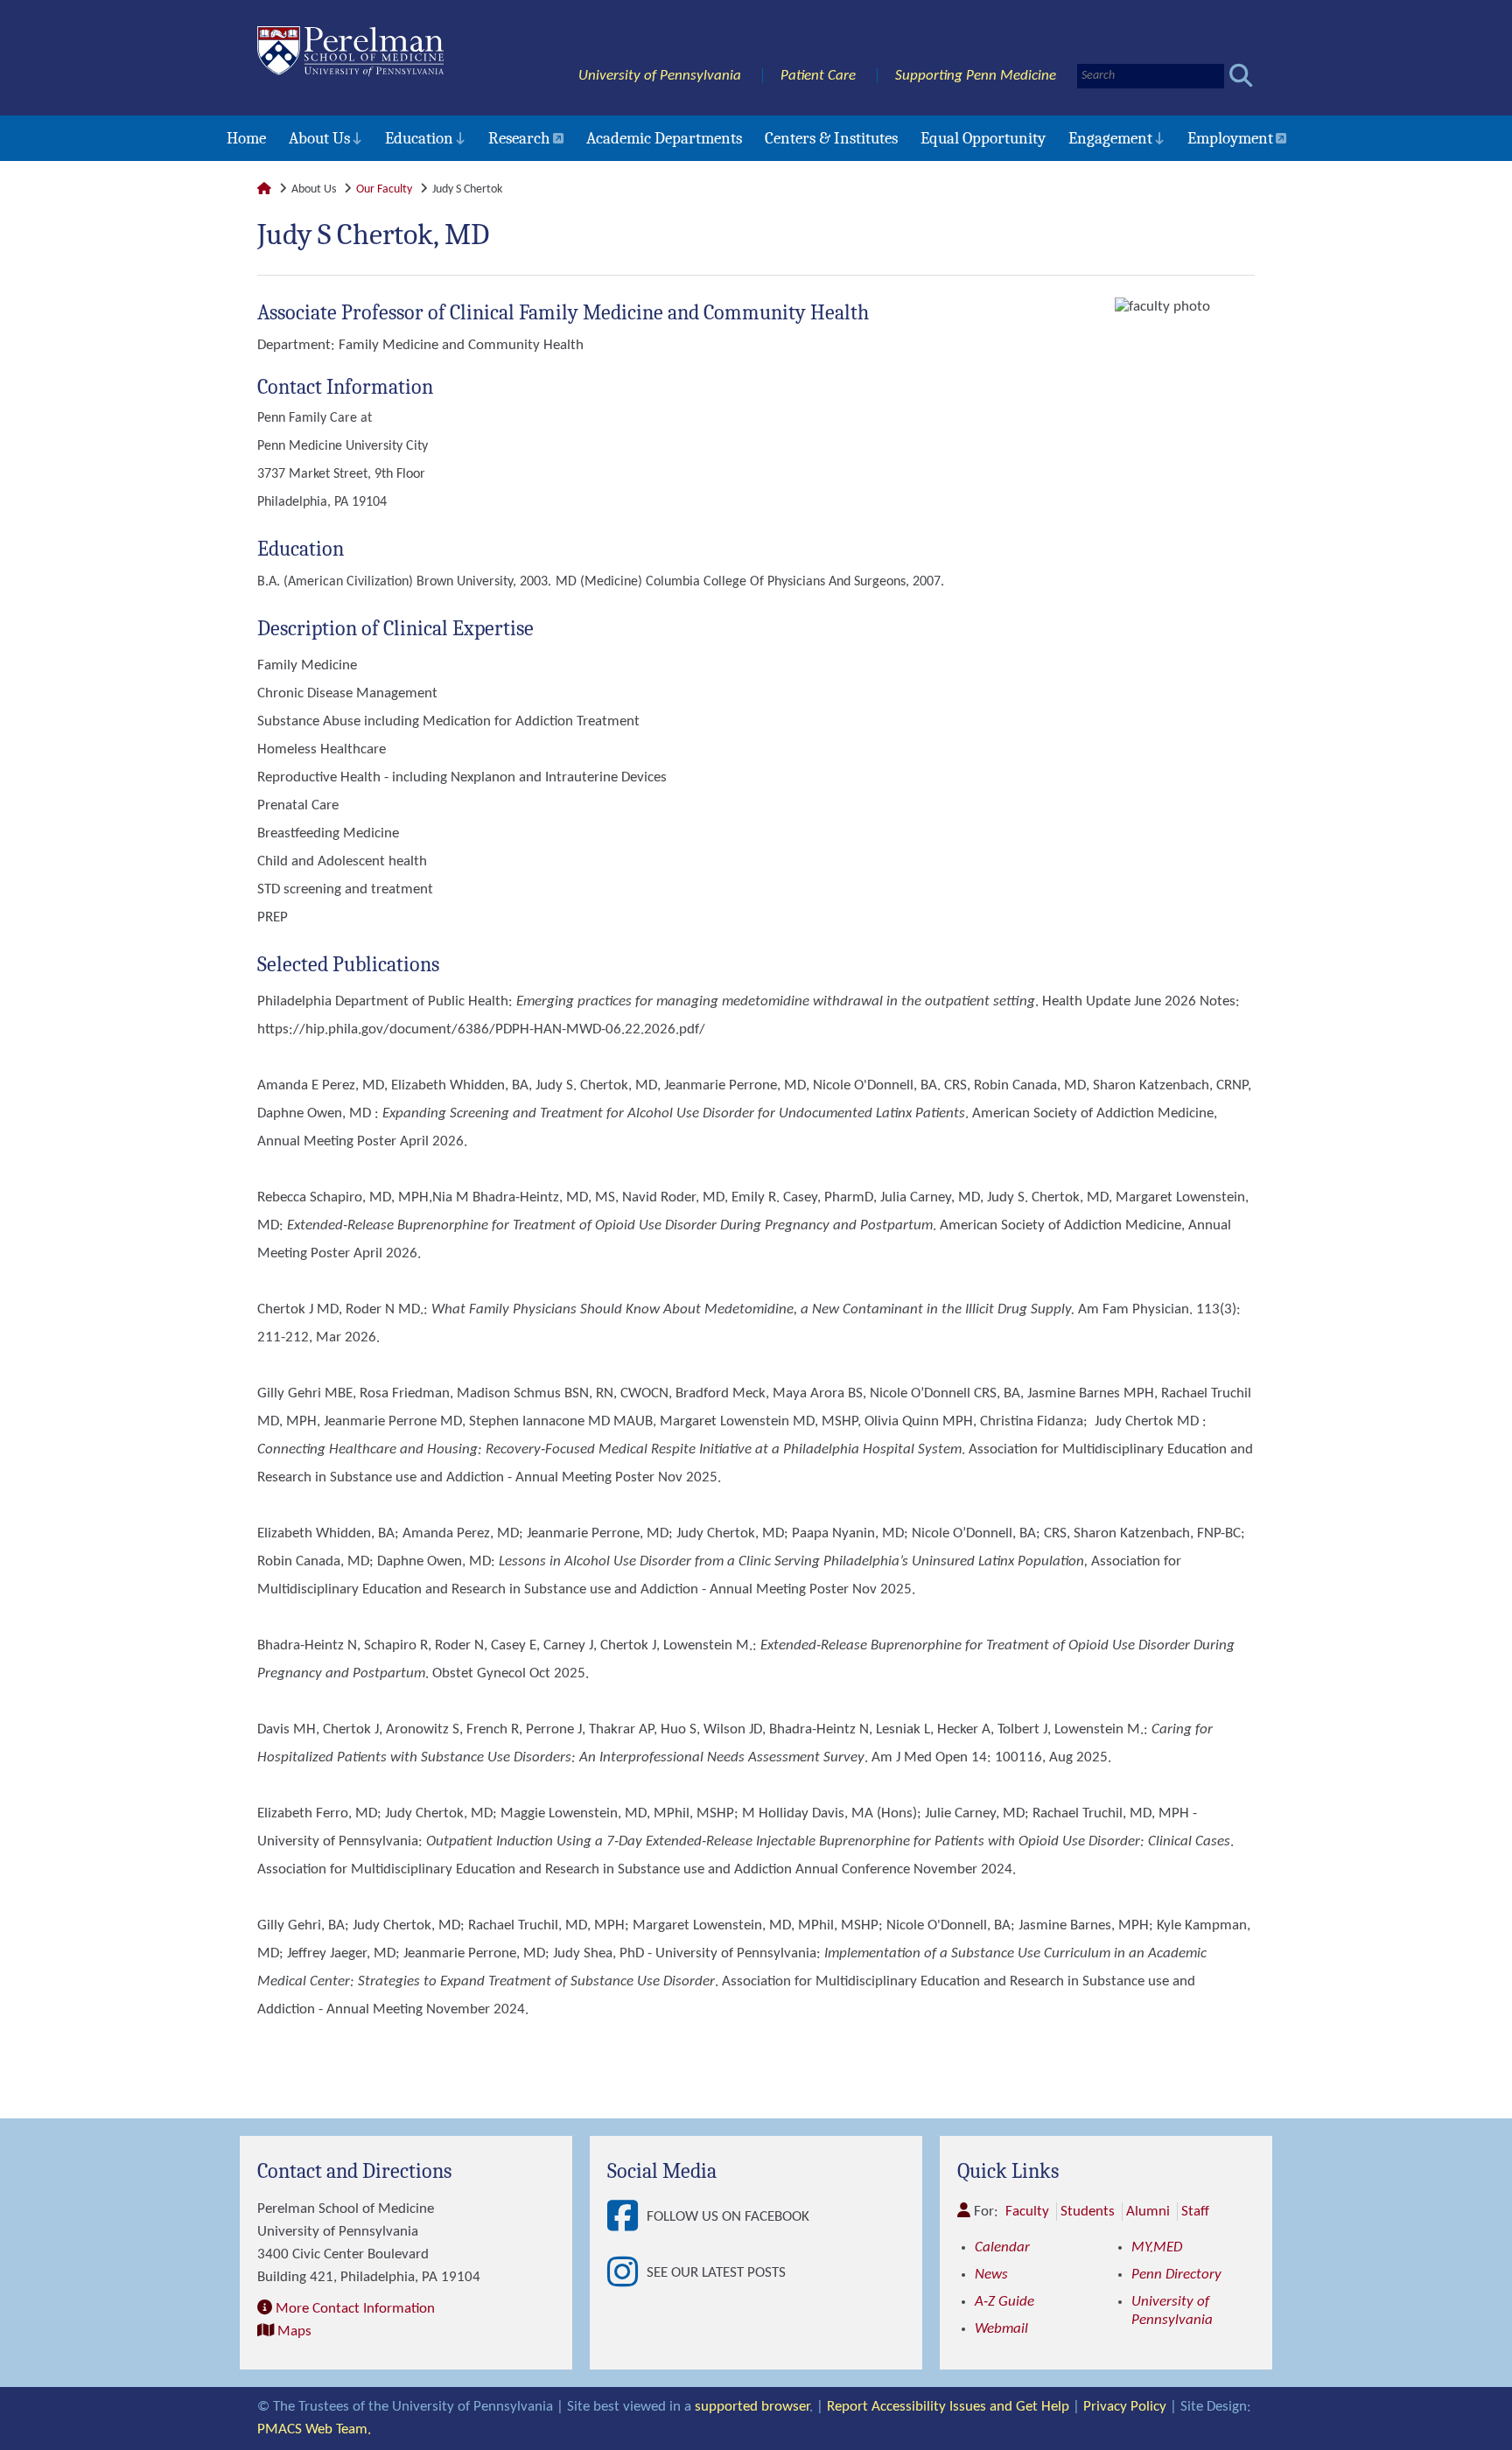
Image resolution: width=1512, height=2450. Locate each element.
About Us (319, 138)
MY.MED (1157, 2247)
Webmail (1001, 2329)
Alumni (1148, 2212)
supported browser (752, 2407)
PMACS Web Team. (314, 2429)
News (991, 2275)
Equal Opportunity (983, 138)
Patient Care (818, 76)
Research (519, 138)
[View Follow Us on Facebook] (627, 2217)
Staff (1195, 2212)
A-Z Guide (1004, 2302)
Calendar (1002, 2247)
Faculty (1027, 2212)
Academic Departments (664, 138)
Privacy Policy (1125, 2407)
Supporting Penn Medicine (976, 76)
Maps (294, 2331)
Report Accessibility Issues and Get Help (948, 2407)
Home (246, 138)
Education (419, 138)
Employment (1230, 138)
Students (1088, 2212)
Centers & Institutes (831, 138)
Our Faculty (384, 189)
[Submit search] (1241, 76)
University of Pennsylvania (660, 76)
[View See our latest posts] (627, 2273)
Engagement (1110, 138)
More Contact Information (355, 2309)
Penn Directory (1176, 2275)
